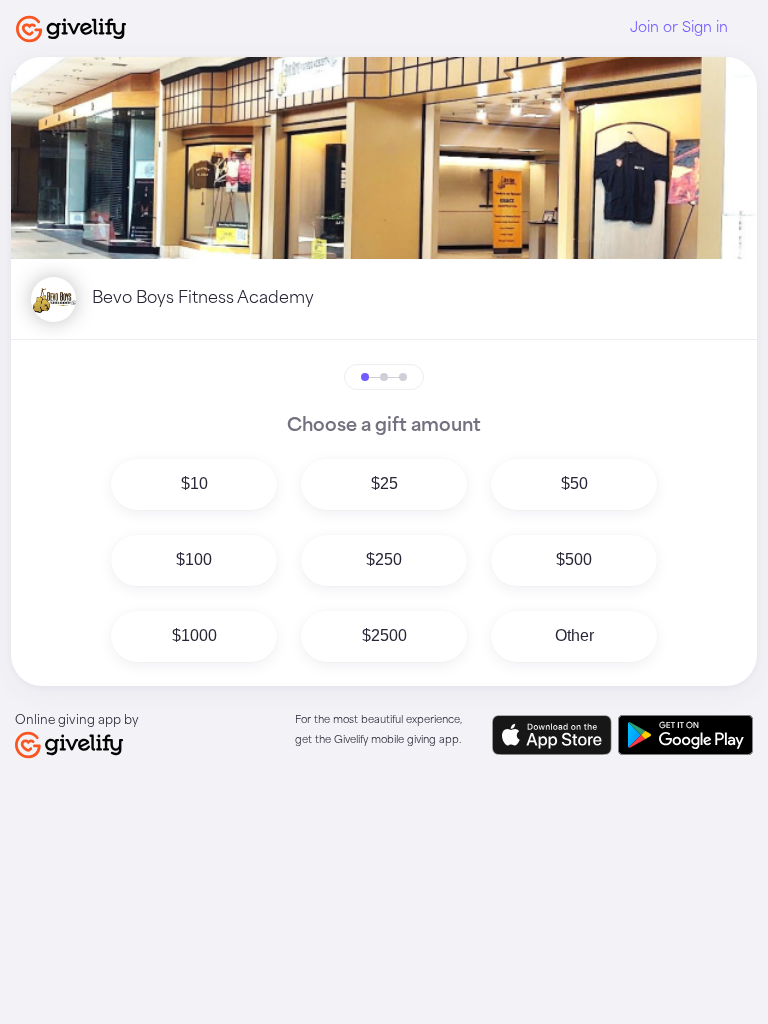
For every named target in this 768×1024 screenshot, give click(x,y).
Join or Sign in (679, 28)
